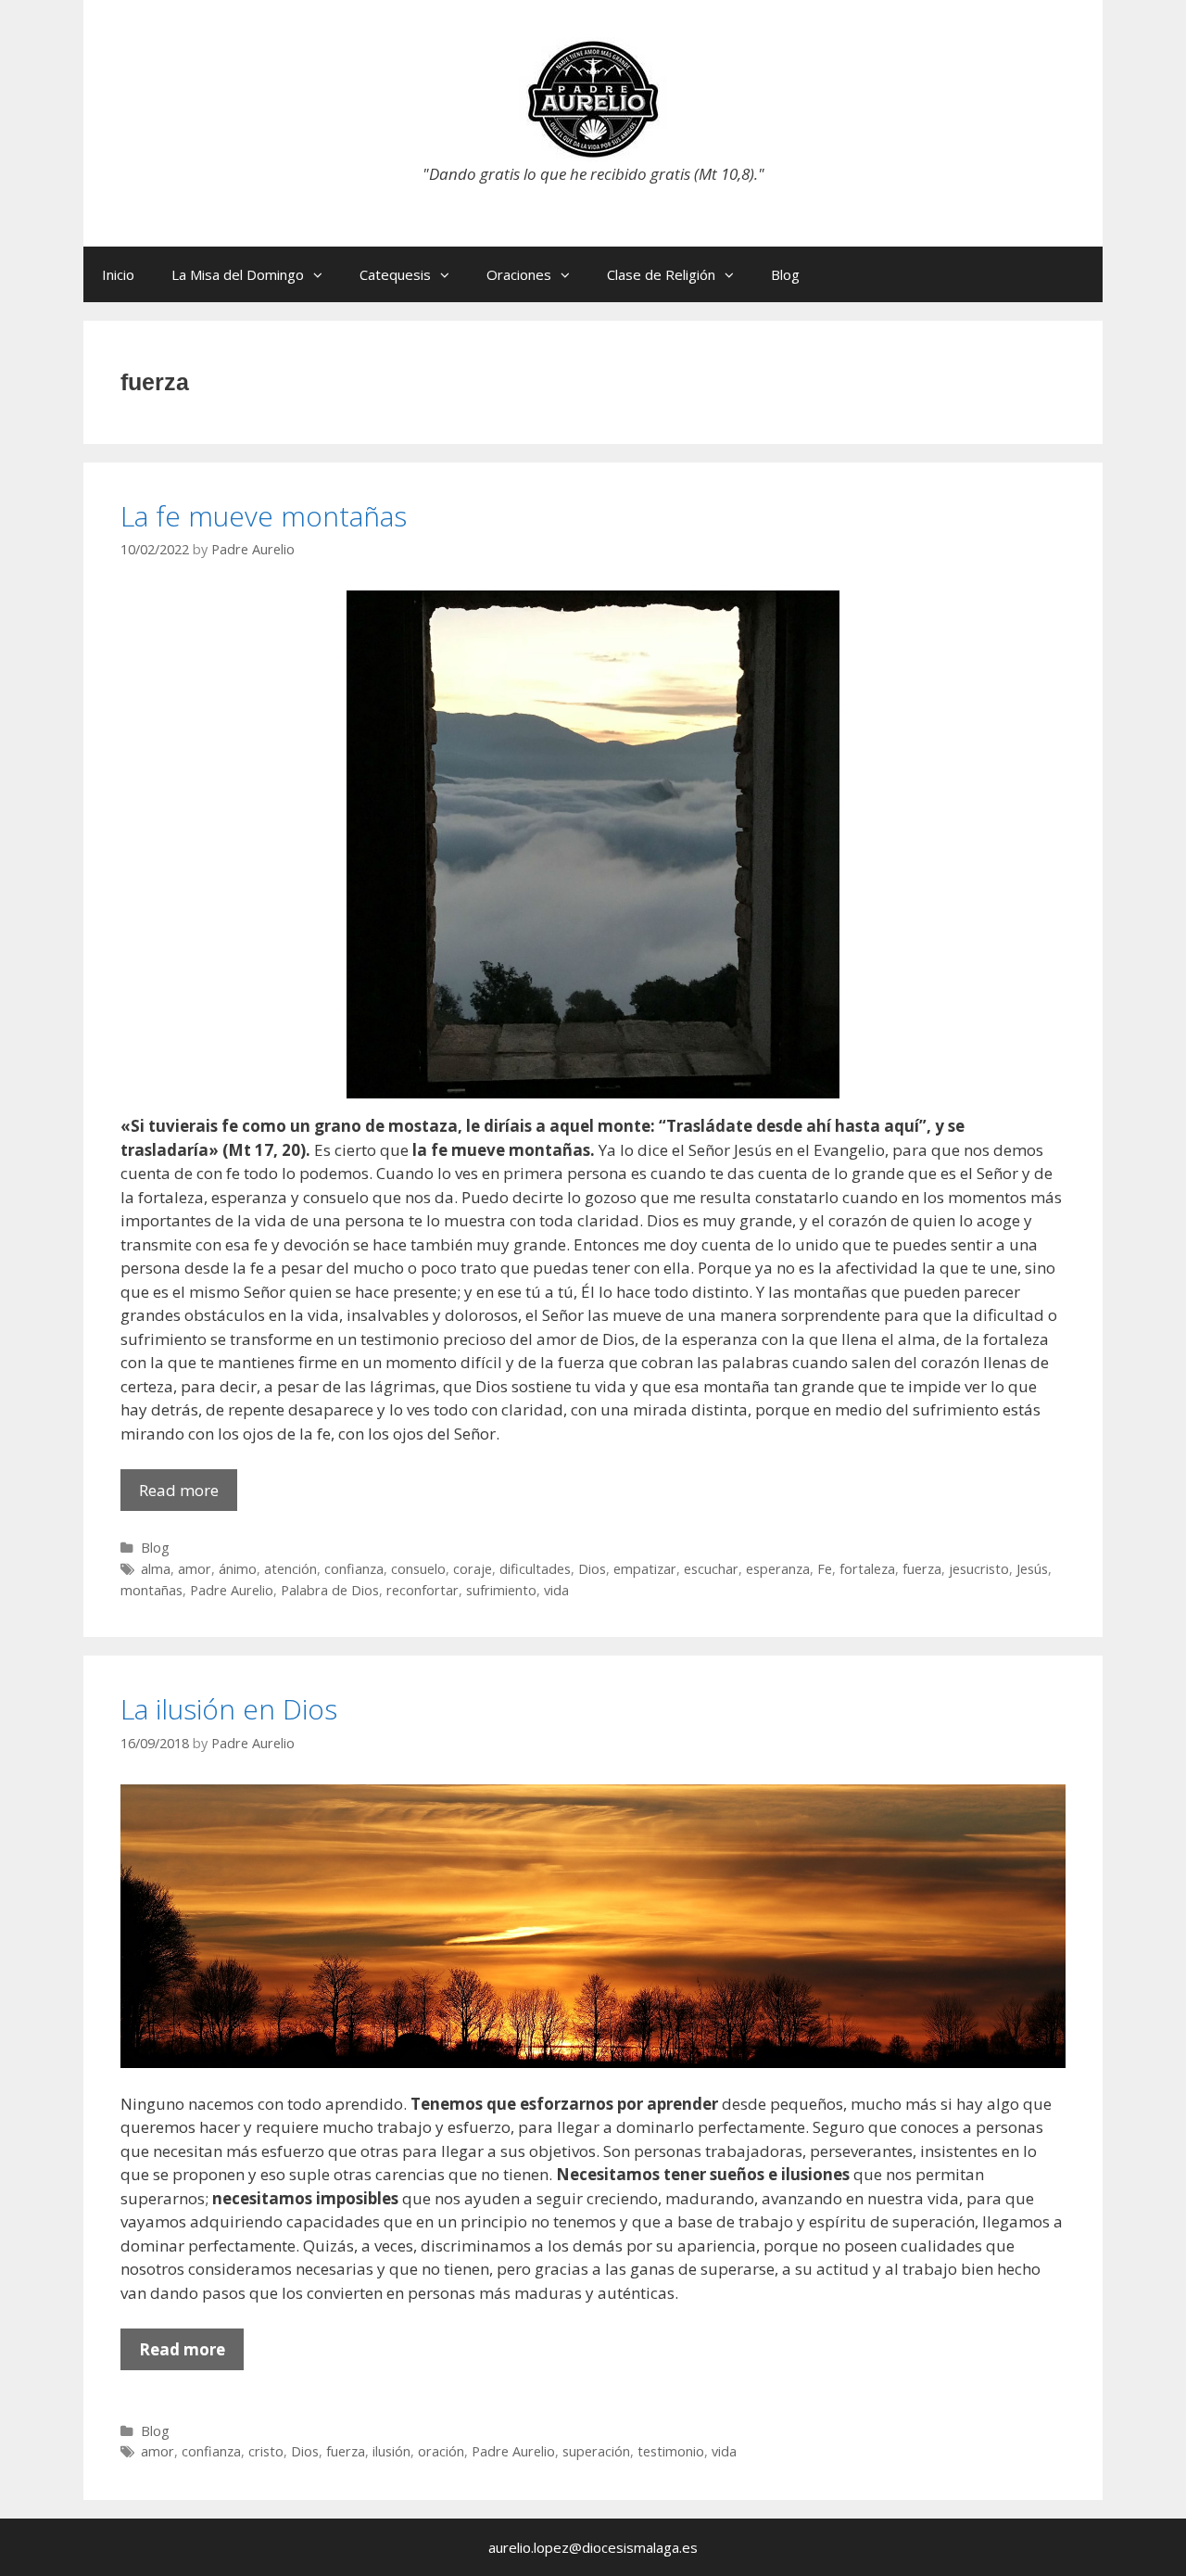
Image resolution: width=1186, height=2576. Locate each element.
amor (195, 1569)
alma (156, 1569)
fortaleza (867, 1569)
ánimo (238, 1569)
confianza (354, 1569)
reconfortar (423, 1590)
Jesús (1032, 1569)
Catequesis (395, 274)
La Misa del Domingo (238, 274)
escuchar (711, 1569)
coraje (473, 1569)
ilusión (391, 2451)
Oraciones (519, 274)
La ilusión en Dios (229, 1709)
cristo (266, 2451)
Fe (825, 1569)
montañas (151, 1590)
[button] (322, 274)
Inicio (118, 274)
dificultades (535, 1569)
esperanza (778, 1569)
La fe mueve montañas (264, 516)
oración (441, 2451)
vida (556, 1590)
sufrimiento (501, 1590)
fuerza (922, 1569)
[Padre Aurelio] (593, 98)
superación (596, 2451)
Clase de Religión (661, 274)
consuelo (418, 1569)
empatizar (645, 1569)
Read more (188, 1495)
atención (290, 1569)
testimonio (671, 2451)
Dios (592, 1569)
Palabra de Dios (330, 1590)
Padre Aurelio (232, 1590)
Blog (785, 274)
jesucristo (979, 1569)
